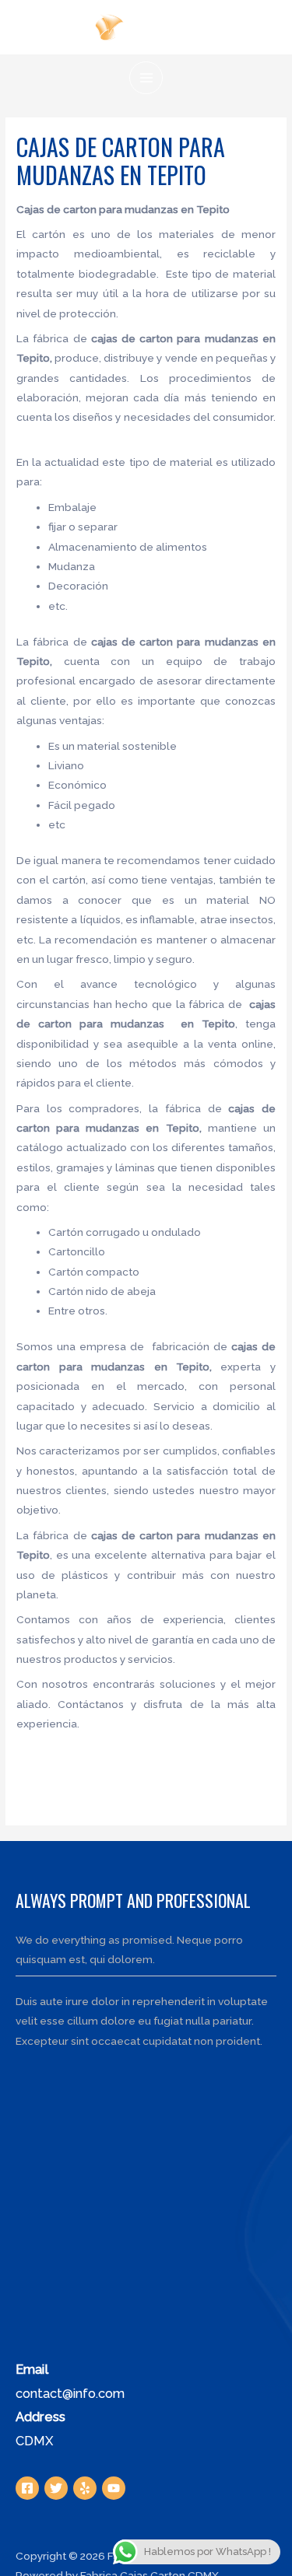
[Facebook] (27, 2488)
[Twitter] (56, 2488)
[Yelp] (85, 2488)
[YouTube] (114, 2488)
